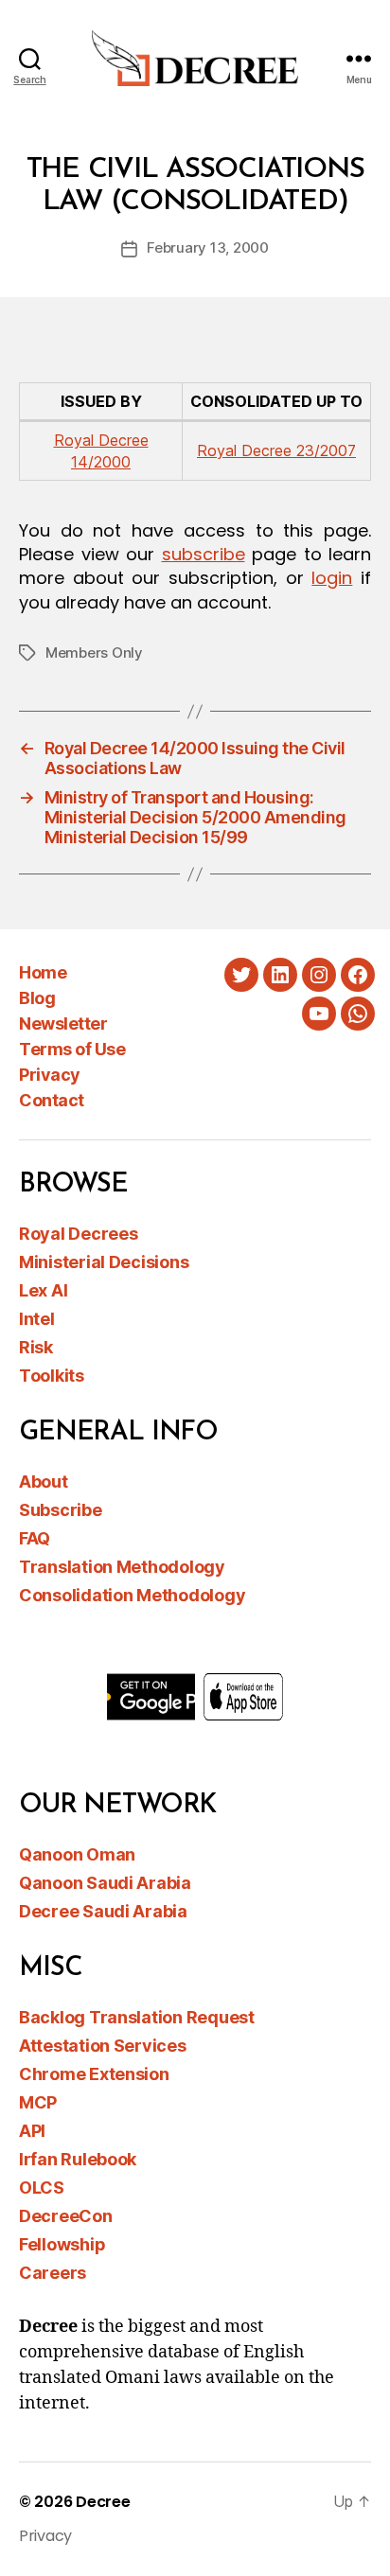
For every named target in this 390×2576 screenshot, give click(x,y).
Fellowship (62, 2244)
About (44, 1482)
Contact (52, 1100)
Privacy (50, 1075)
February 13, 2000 (208, 247)
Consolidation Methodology (132, 1595)
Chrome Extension (94, 2074)
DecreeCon (66, 2216)
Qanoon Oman (77, 1854)
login (332, 578)
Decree (103, 2502)
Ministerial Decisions (104, 1262)
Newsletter (63, 1023)
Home (43, 972)
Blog (37, 998)
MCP (38, 2102)
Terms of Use (72, 1049)
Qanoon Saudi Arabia (105, 1883)
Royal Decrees (79, 1234)
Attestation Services (103, 2046)
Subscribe (61, 1510)
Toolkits (52, 1376)
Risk (36, 1347)
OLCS (42, 2188)
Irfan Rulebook (78, 2159)
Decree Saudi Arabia (103, 1911)
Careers (53, 2273)
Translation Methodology (122, 1567)
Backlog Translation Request (137, 2017)
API (32, 2131)
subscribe (204, 554)
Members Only (94, 653)
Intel (37, 1319)
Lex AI (43, 1290)
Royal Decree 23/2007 (276, 450)
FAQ (35, 1538)
